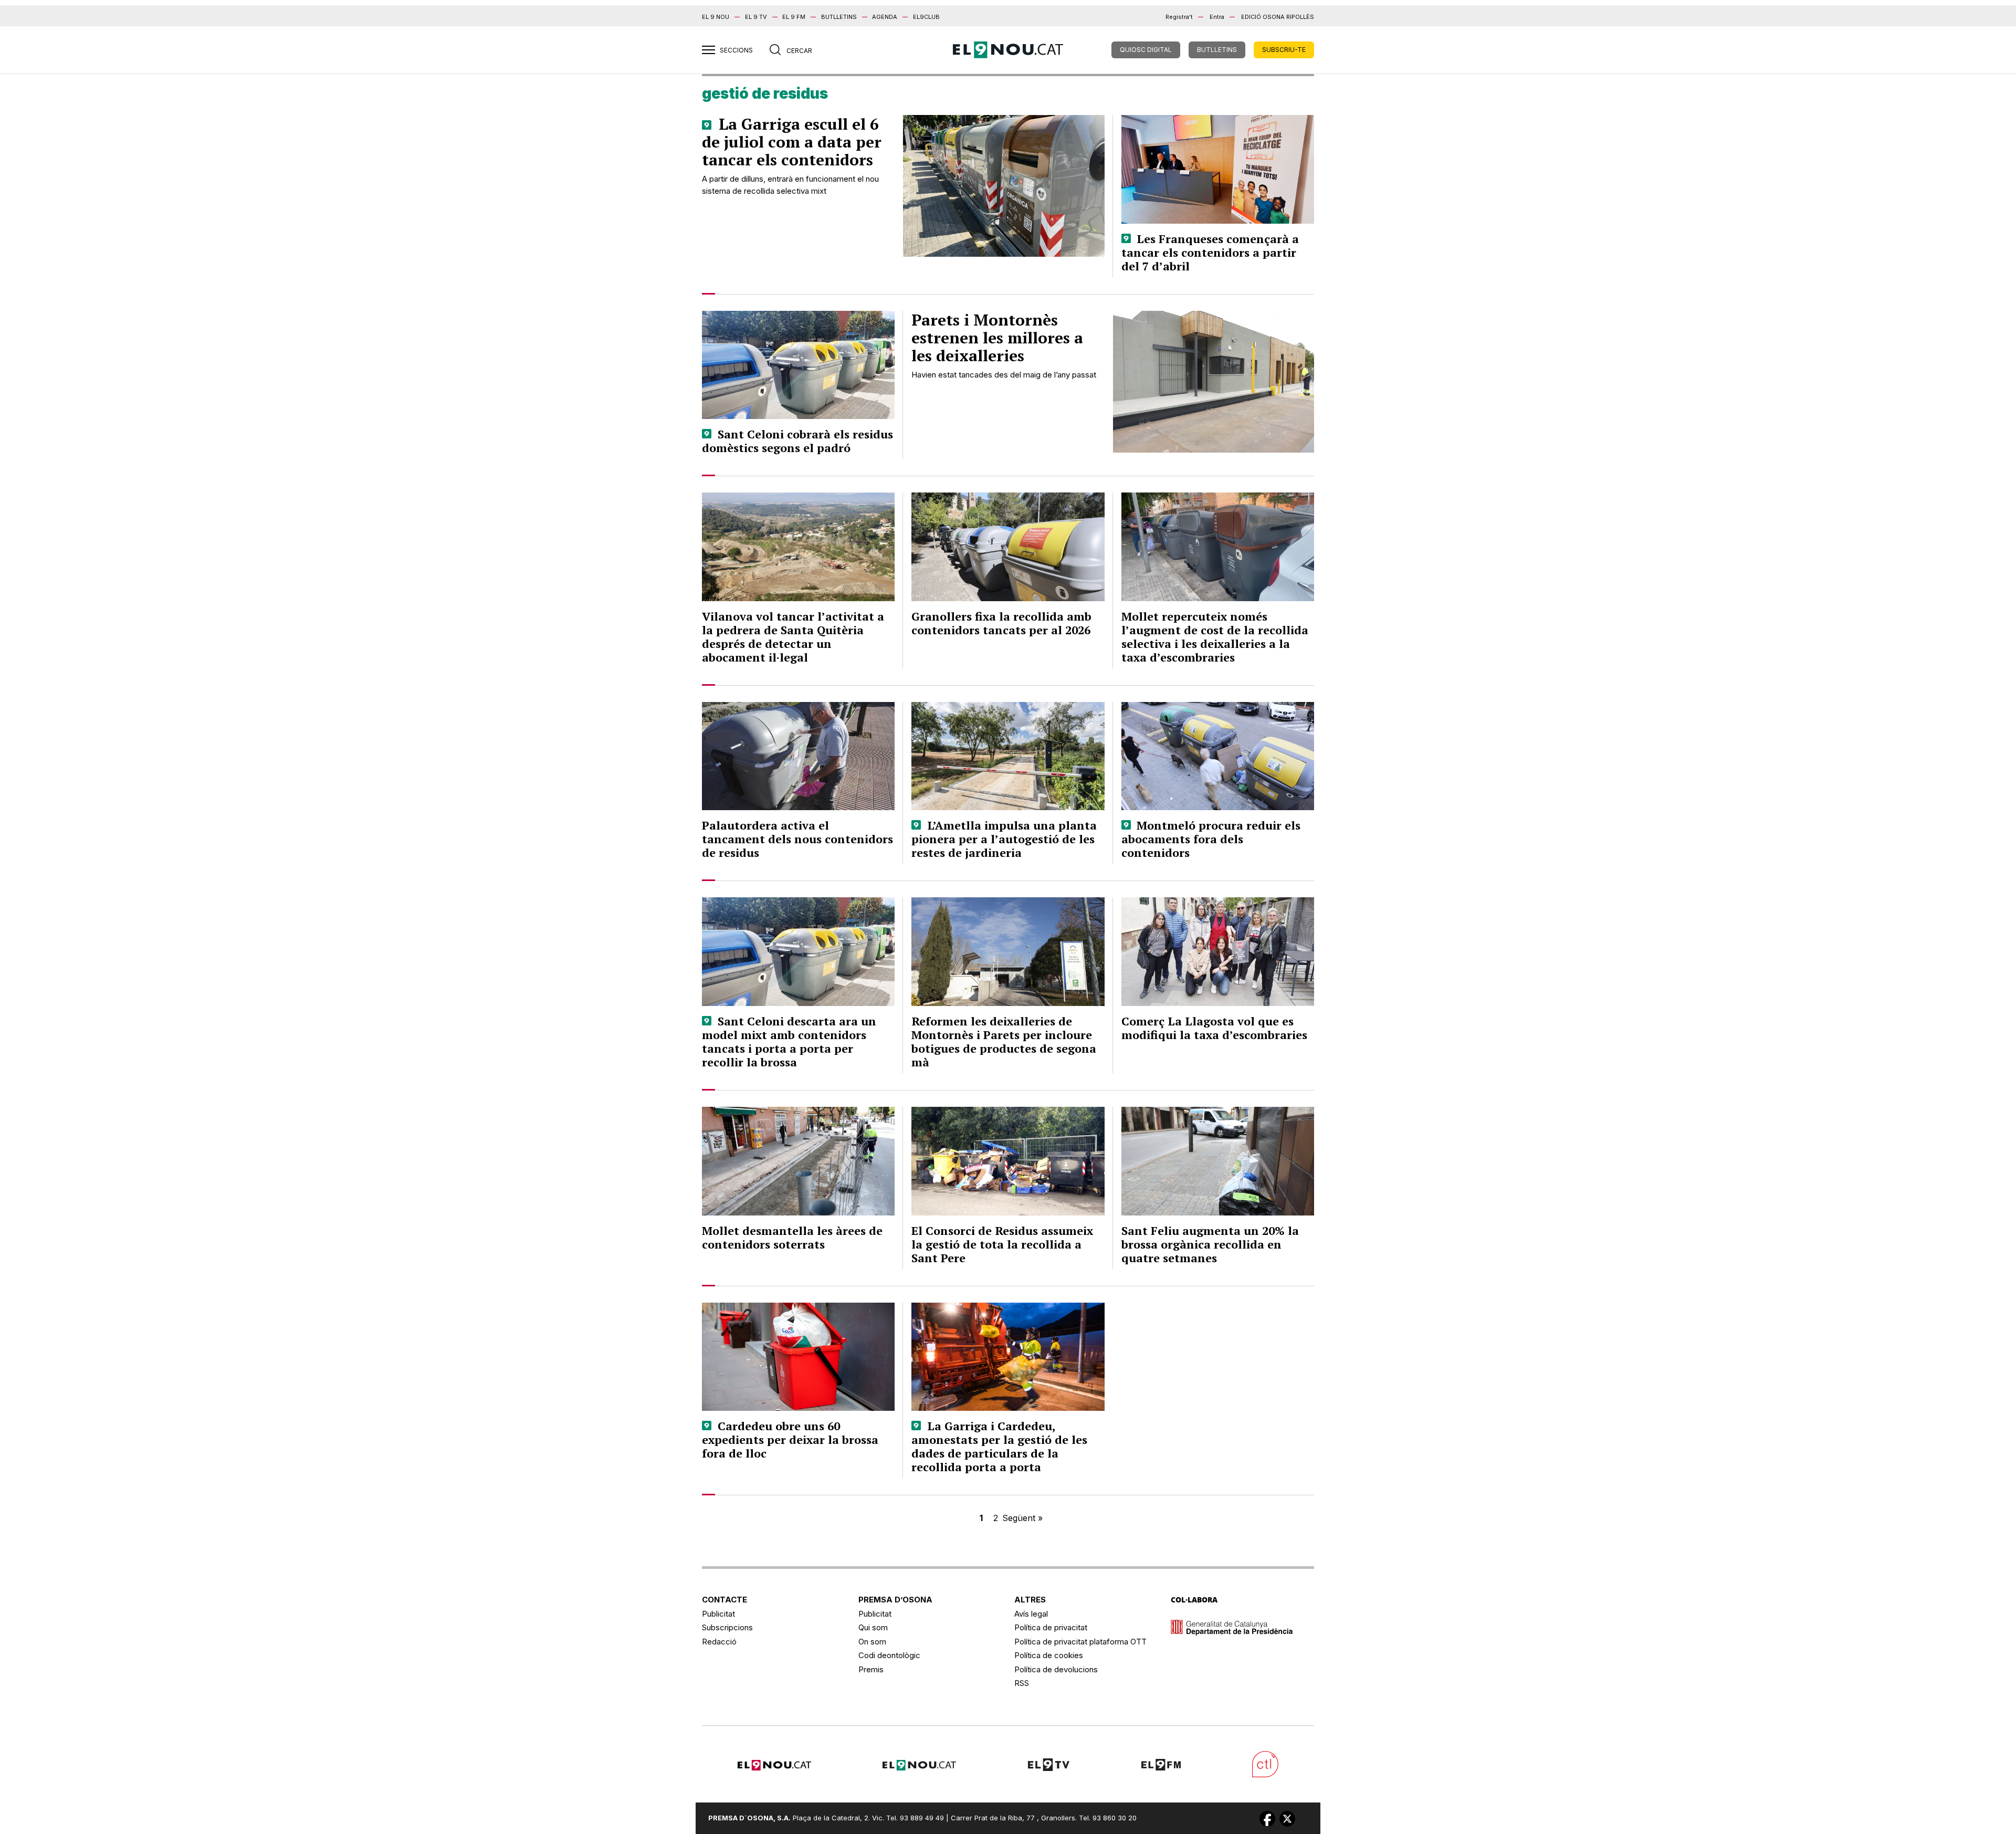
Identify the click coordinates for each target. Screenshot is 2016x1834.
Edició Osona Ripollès (1278, 17)
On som (872, 1642)
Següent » (1022, 1518)
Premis (871, 1669)
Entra (1217, 17)
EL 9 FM (794, 17)
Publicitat (718, 1614)
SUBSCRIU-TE (1284, 50)
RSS (1022, 1683)
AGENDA (885, 17)
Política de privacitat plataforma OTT (1080, 1642)
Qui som (873, 1627)
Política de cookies (1049, 1655)
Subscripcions (727, 1627)
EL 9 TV (756, 17)
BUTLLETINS (839, 17)
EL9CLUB (926, 17)
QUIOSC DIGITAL (1146, 50)
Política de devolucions (1056, 1669)
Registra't (1179, 17)
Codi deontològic (889, 1655)
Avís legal (1031, 1614)
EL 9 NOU (716, 17)
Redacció (719, 1642)
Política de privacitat (1051, 1627)
